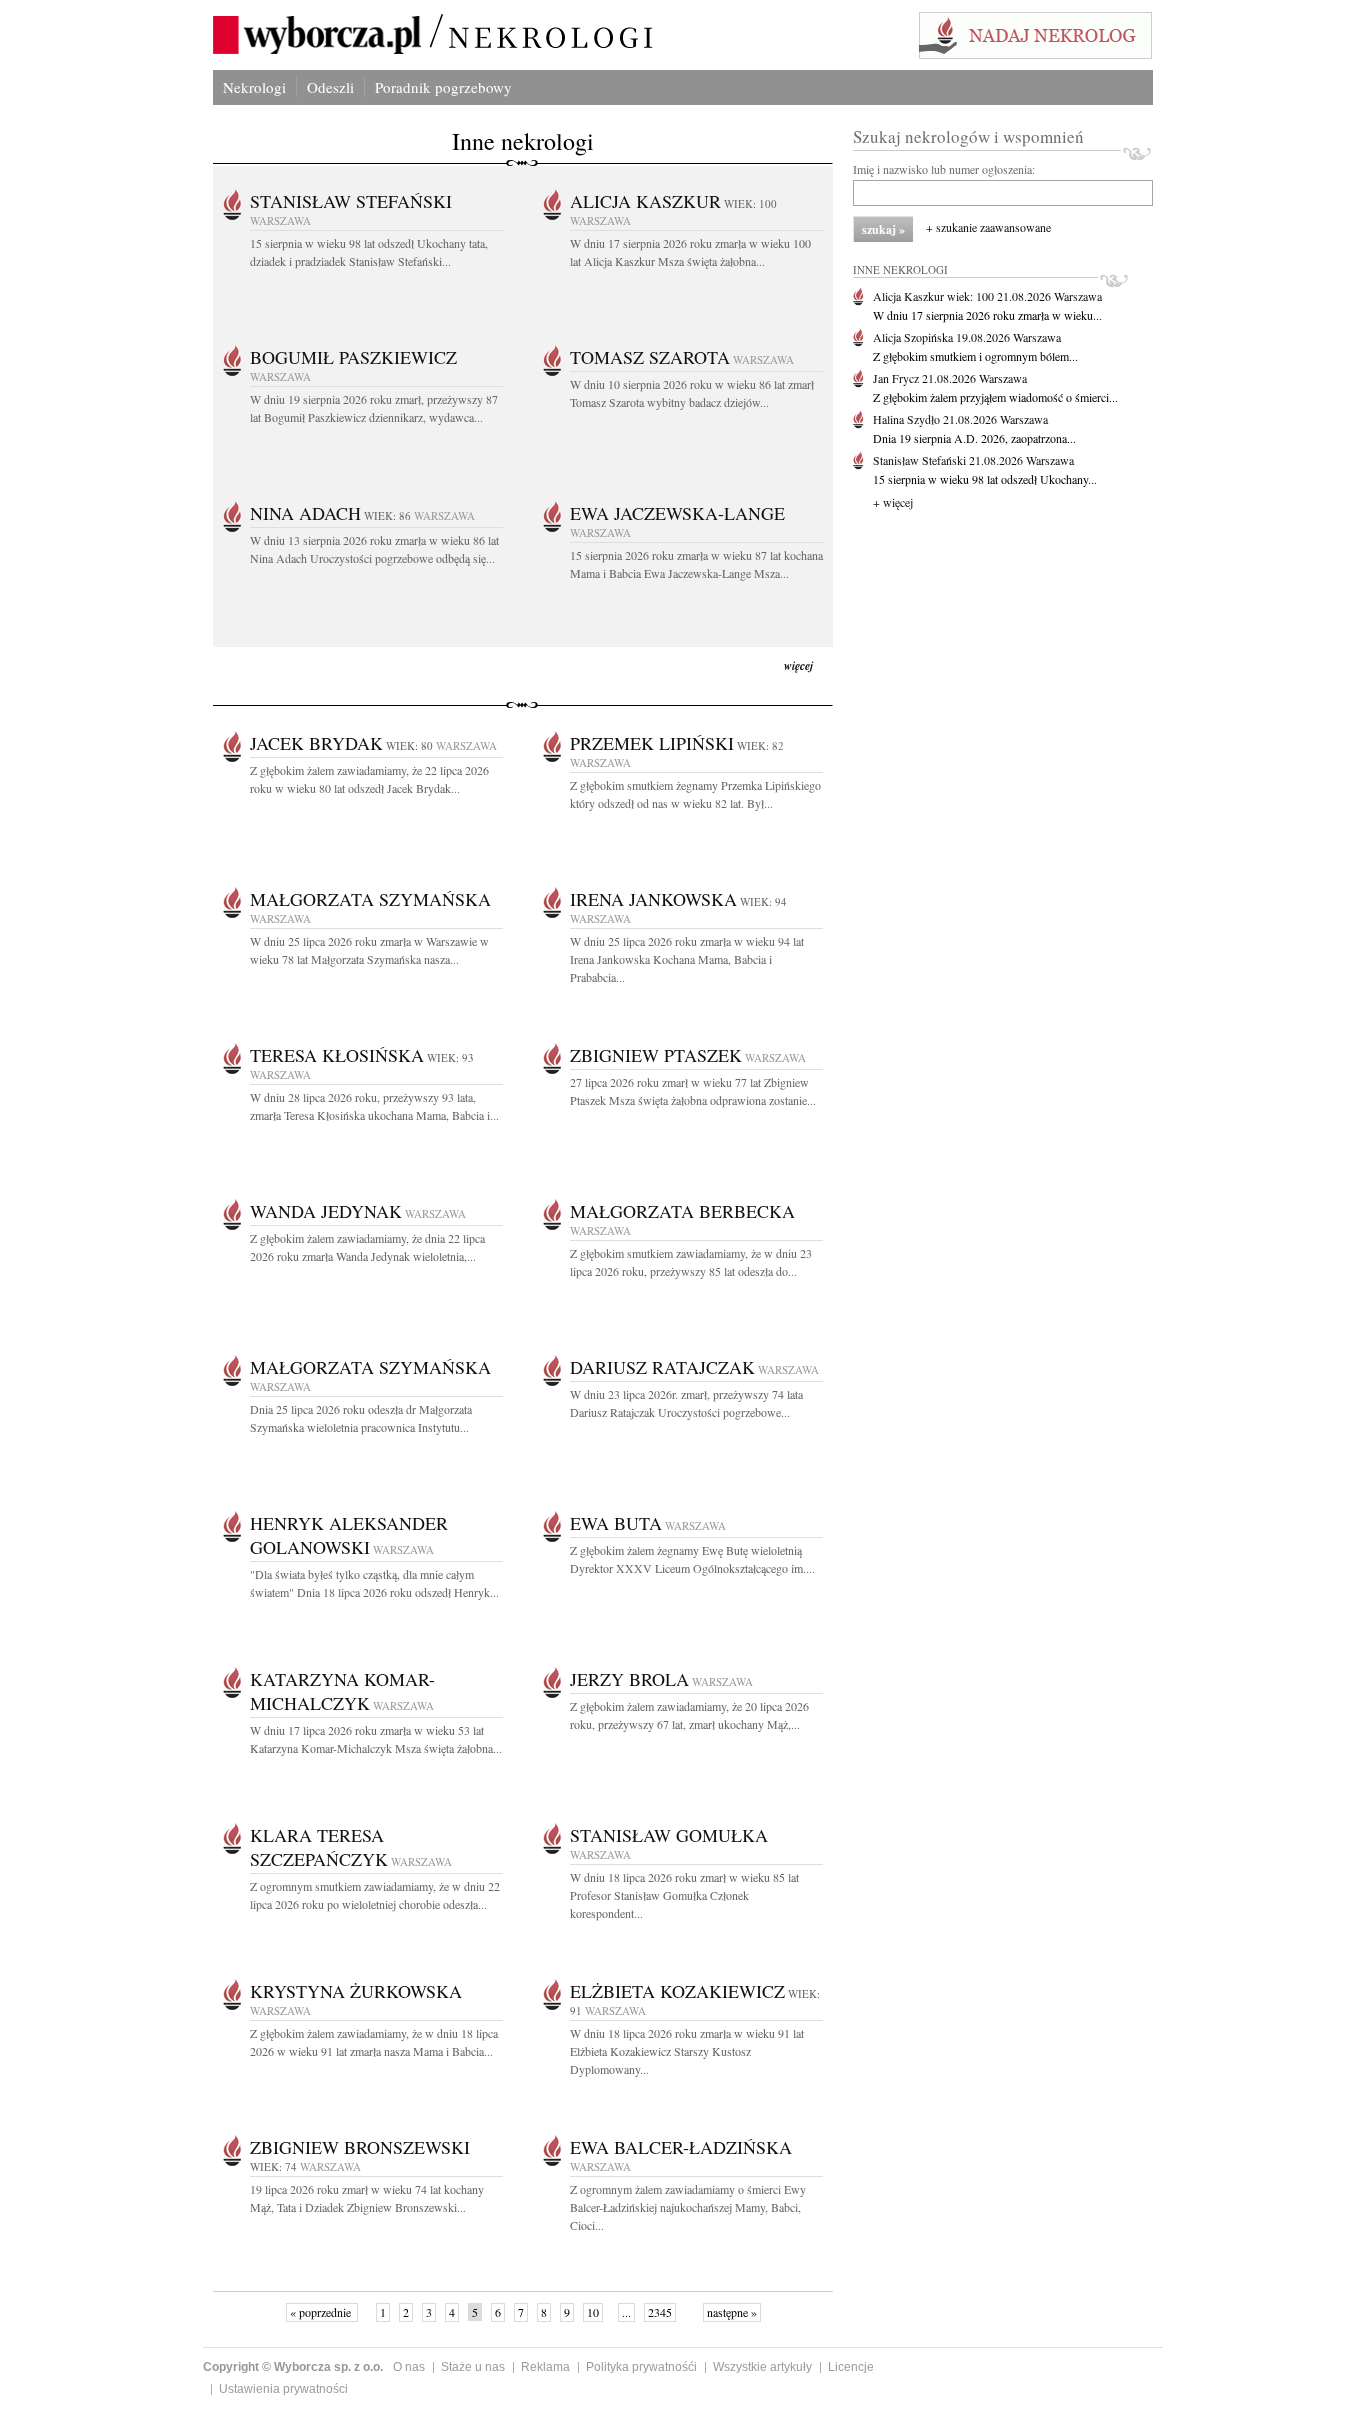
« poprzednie (322, 2312)
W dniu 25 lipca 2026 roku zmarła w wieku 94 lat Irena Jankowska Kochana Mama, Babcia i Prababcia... (687, 959)
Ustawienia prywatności (283, 2389)
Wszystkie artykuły (762, 2367)
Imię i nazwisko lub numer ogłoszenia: (944, 169)
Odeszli (330, 87)
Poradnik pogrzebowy (443, 87)
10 (593, 2312)
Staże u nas (473, 2367)
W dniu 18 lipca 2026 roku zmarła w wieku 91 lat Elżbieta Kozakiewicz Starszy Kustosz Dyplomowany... (687, 2051)
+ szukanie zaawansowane (988, 227)
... (626, 2312)
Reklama (545, 2367)
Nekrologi (254, 87)
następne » (732, 2312)
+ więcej (893, 502)
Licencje (851, 2367)
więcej (798, 665)
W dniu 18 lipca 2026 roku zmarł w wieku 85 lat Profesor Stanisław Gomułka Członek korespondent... (684, 1895)
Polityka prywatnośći (641, 2367)
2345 (660, 2312)
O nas (409, 2367)
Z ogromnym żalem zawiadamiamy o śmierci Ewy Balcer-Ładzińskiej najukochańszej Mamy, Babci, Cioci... (688, 2207)
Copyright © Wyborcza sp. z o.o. (293, 2367)
